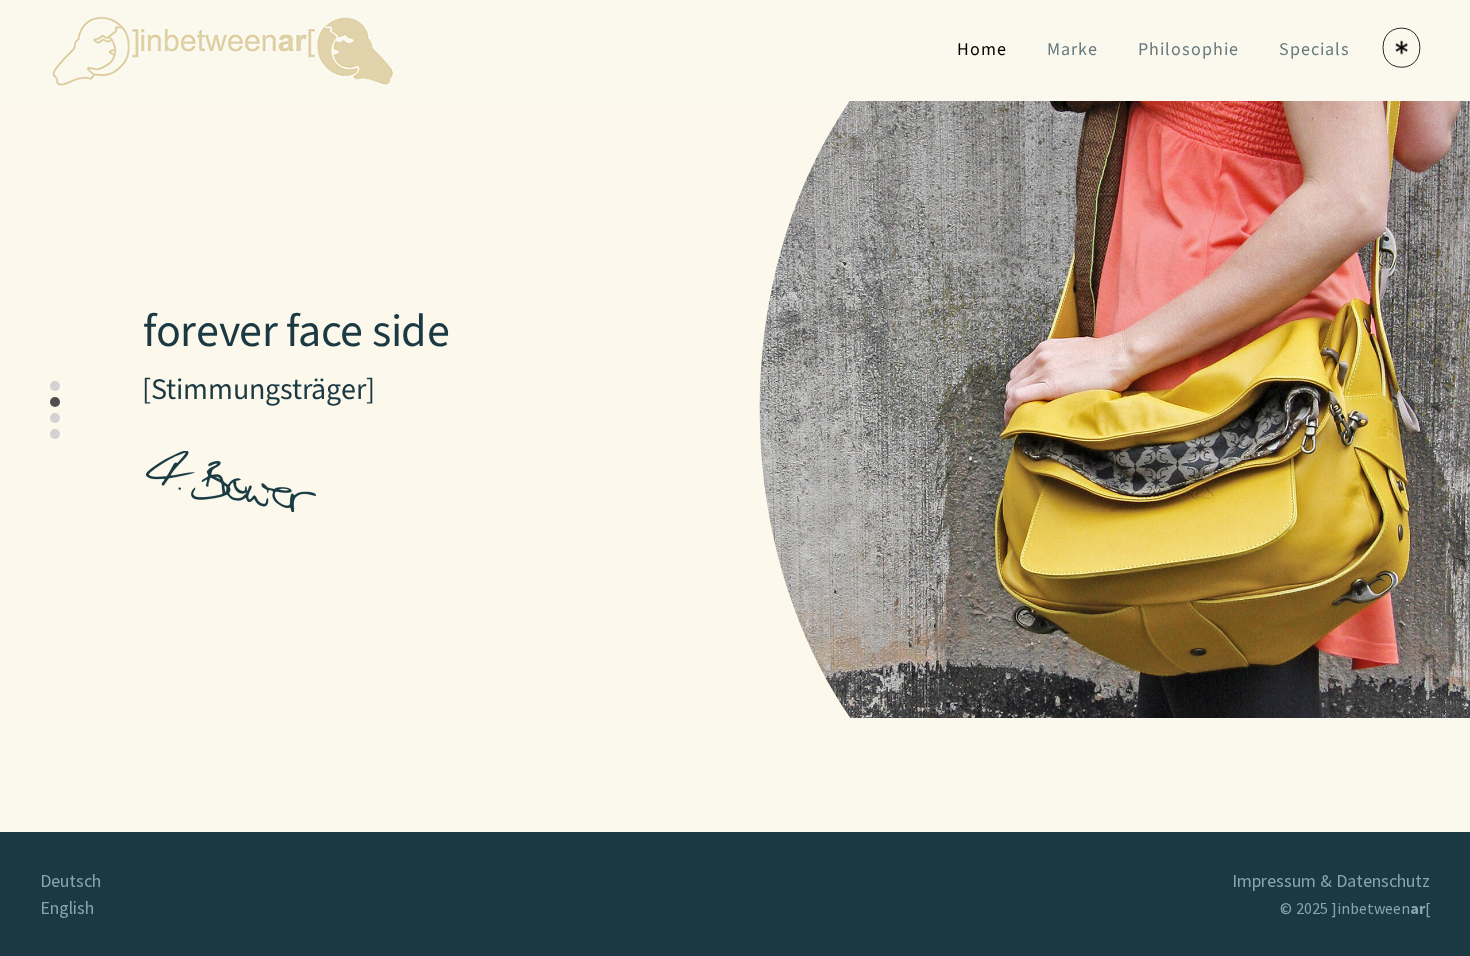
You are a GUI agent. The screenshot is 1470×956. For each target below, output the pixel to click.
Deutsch (70, 880)
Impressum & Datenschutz (1331, 880)
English (67, 907)
